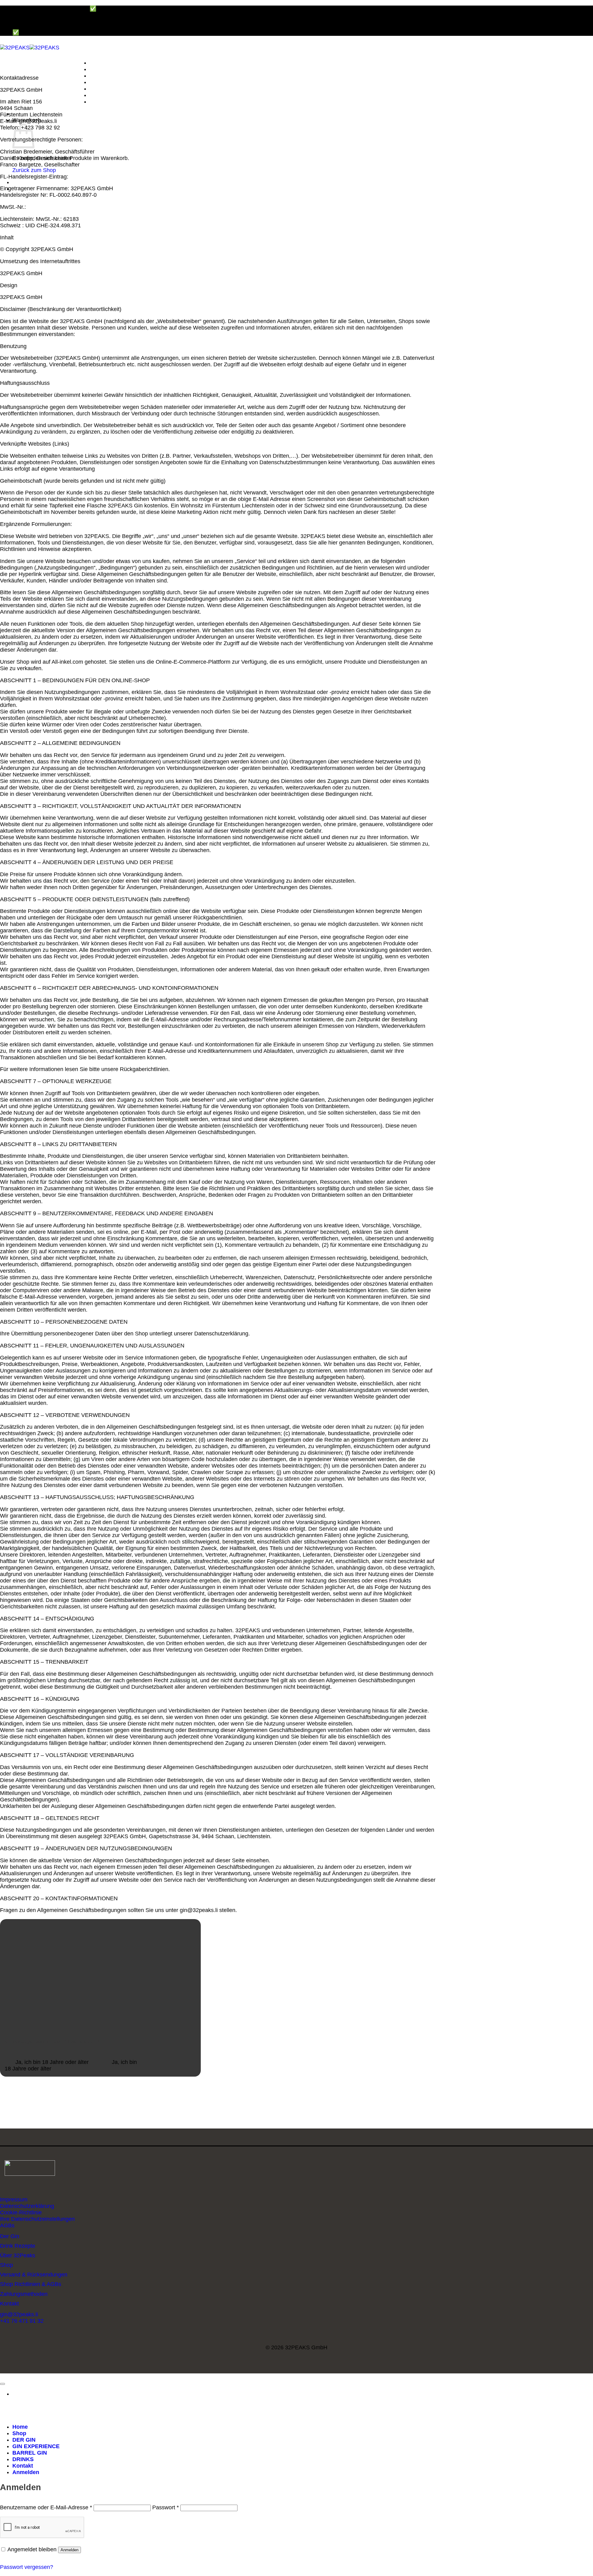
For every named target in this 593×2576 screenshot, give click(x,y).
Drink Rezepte (18, 2246)
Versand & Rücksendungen (34, 2275)
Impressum (14, 2200)
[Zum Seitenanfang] (2, 2384)
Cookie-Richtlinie (21, 2213)
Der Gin (10, 2236)
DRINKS (100, 95)
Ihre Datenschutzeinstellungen (37, 2219)
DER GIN (101, 76)
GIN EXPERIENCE (113, 82)
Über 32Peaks (18, 2255)
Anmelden (69, 2550)
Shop (97, 69)
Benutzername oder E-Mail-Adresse (46, 2507)
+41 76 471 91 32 (22, 2321)
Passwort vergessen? (27, 2567)
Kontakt (100, 102)
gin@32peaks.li (19, 2314)
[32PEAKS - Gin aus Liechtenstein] (30, 48)
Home (97, 63)
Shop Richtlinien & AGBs (31, 2284)
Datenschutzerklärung (27, 2206)
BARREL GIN (107, 89)
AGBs (7, 2225)
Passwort (166, 2507)
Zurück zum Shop (34, 170)
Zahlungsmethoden (24, 2294)
